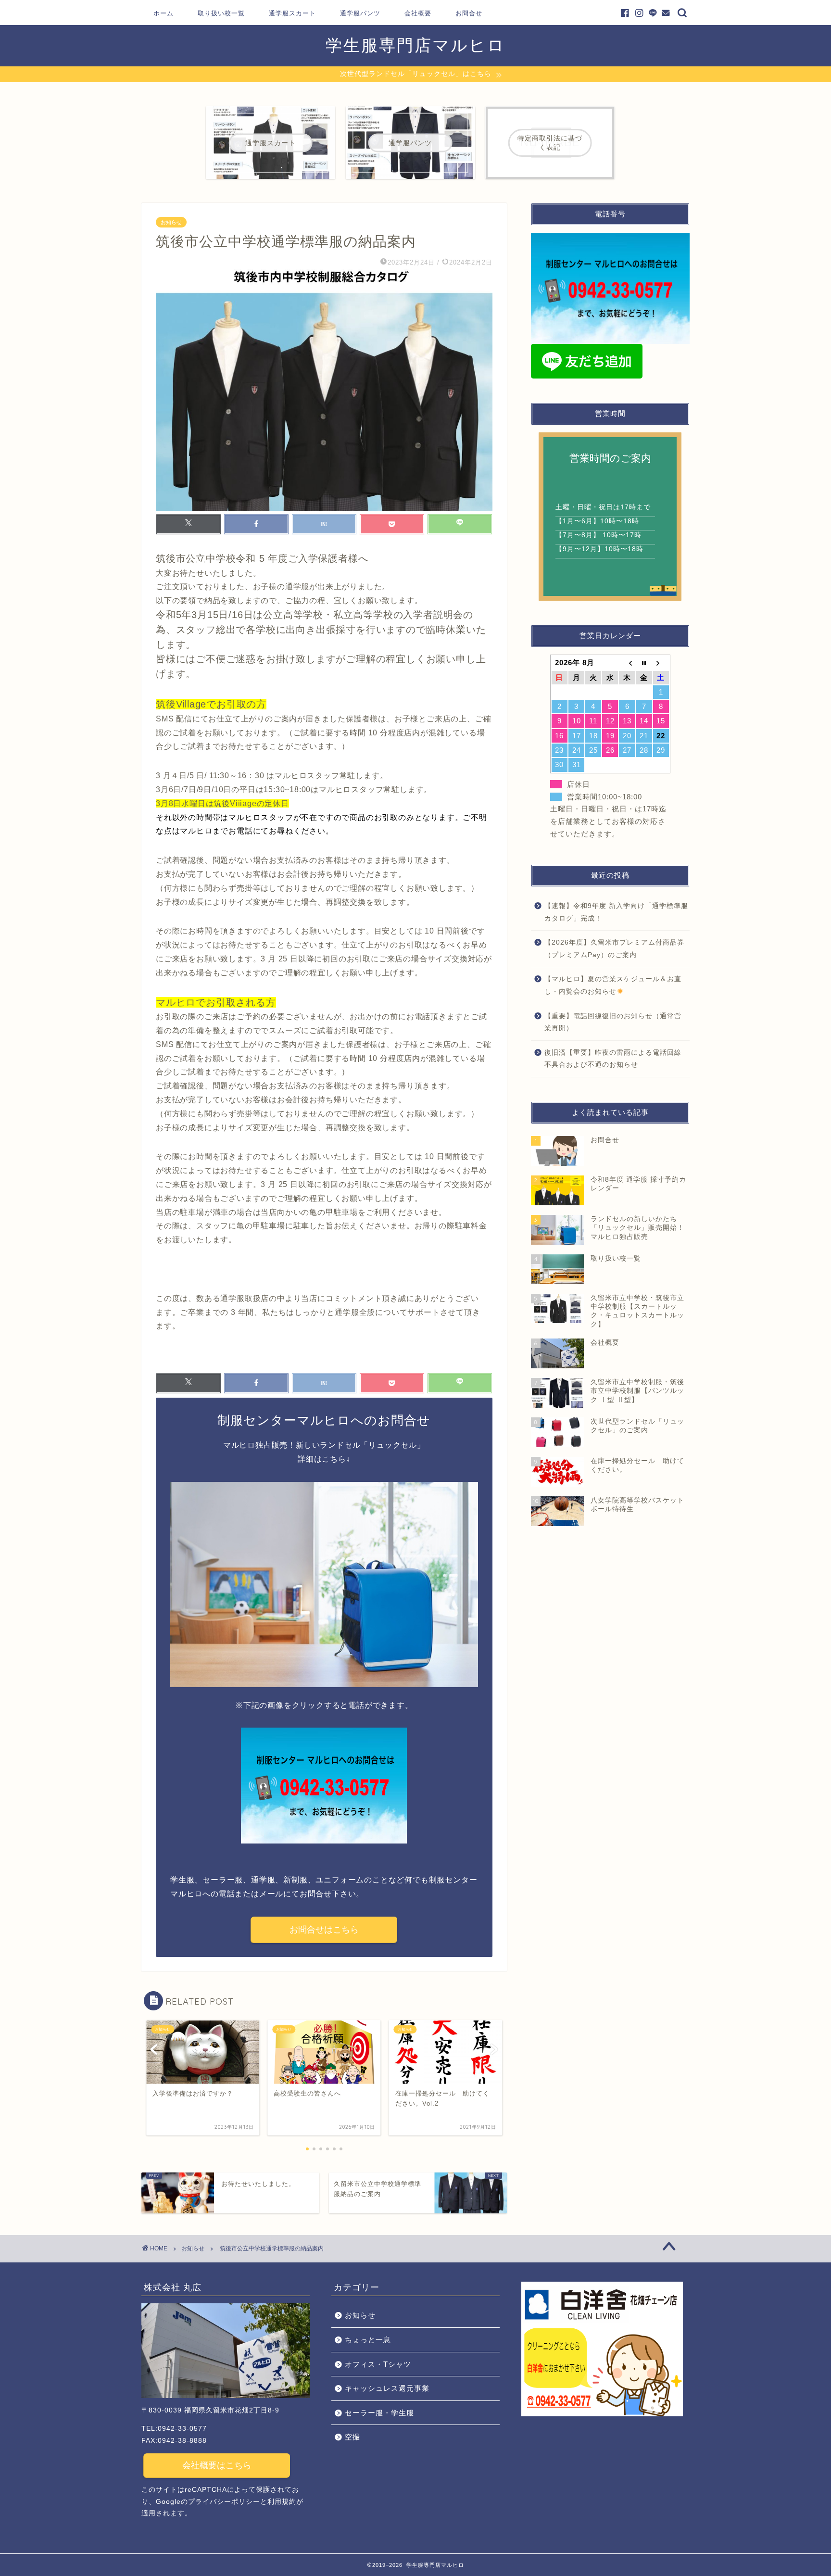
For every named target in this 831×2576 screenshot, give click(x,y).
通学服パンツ (360, 13)
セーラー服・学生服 (379, 2413)
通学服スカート (292, 13)
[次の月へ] (661, 663)
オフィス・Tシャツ (378, 2364)
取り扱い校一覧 (221, 13)
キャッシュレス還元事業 (387, 2388)
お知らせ (171, 222)
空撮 (353, 2437)
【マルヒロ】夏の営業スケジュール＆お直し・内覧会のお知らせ (613, 985)
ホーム (164, 13)
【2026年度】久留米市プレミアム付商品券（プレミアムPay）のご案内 (614, 949)
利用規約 (282, 2502)
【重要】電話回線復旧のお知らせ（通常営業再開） (613, 1022)
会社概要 (418, 13)
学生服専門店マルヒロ (415, 45)
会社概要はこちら (217, 2465)
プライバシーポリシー (224, 2502)
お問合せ (469, 13)
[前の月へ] (627, 663)
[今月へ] (644, 663)
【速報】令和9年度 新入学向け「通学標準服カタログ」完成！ (616, 912)
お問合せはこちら (324, 1930)
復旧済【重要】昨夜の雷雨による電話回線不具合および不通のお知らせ (613, 1059)
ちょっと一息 (368, 2340)
